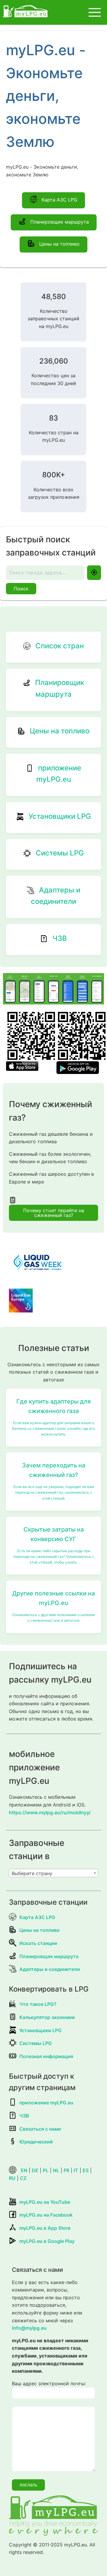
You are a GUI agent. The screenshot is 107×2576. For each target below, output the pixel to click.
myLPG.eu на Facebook (46, 2215)
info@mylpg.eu (29, 2328)
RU (12, 2178)
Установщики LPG (40, 2030)
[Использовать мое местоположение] (94, 573)
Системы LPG (36, 2043)
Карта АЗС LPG (59, 200)
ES (86, 2170)
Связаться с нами (40, 2129)
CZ (23, 2178)
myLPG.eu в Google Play (47, 2241)
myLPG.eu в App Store (45, 2228)
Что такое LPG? (38, 2004)
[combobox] (53, 1873)
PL (46, 2170)
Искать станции (38, 1943)
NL (56, 2170)
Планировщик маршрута (59, 222)
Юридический (36, 2142)
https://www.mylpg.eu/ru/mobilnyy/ (50, 1812)
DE (35, 2170)
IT (76, 2170)
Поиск (21, 589)
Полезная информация (46, 2056)
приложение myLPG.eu (46, 2103)
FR (66, 2170)
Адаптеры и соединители (50, 1969)
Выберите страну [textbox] (32, 1873)
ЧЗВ (24, 2116)
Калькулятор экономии (47, 2017)
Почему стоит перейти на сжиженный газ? (54, 1213)
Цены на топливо (59, 244)
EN (24, 2170)
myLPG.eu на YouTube (45, 2202)
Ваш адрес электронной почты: (49, 2383)
